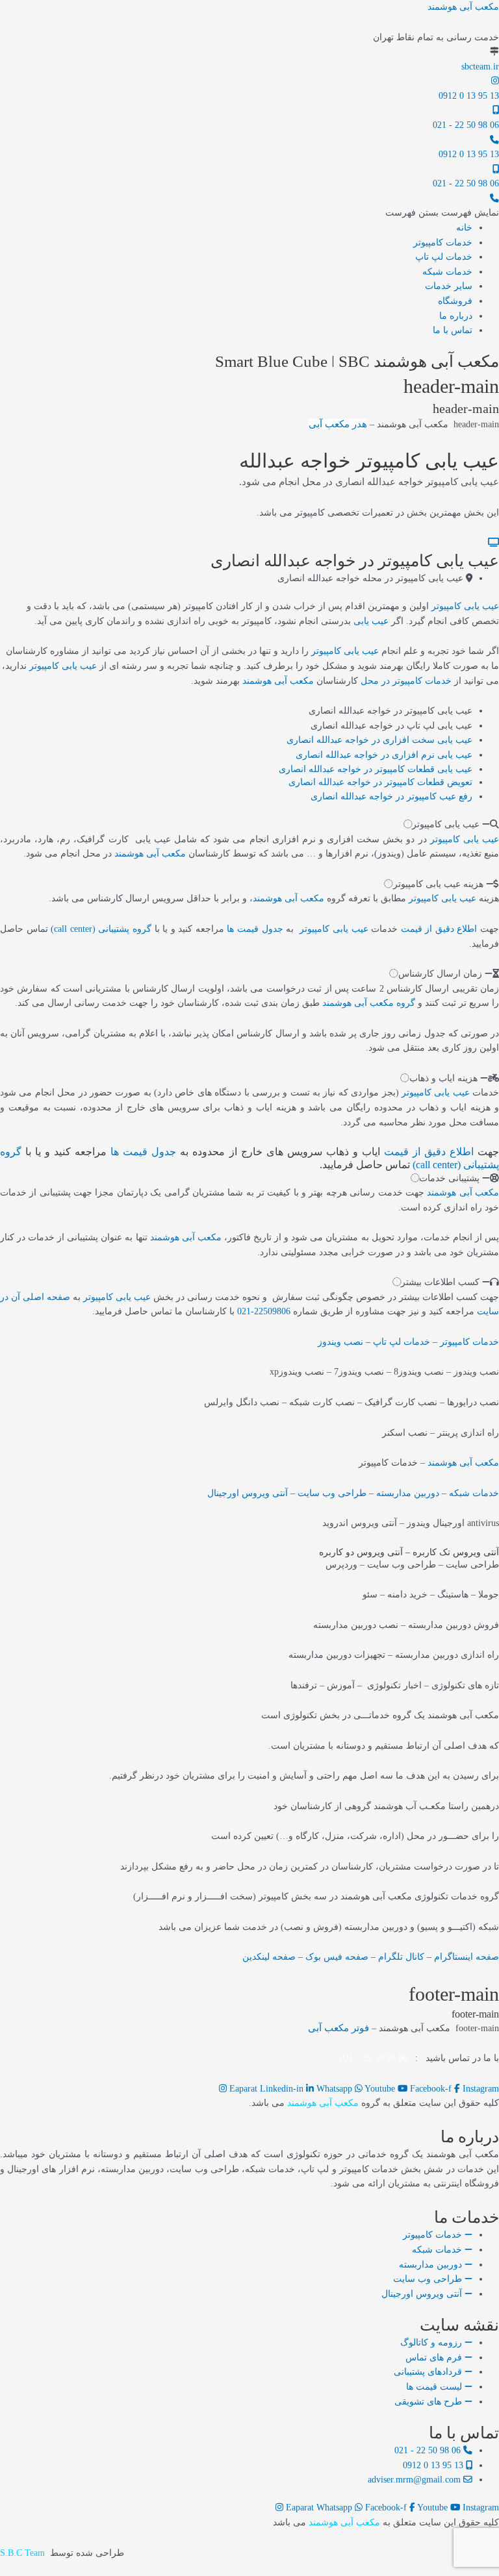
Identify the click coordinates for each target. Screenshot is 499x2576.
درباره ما (456, 316)
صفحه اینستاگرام (467, 1957)
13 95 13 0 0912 (469, 96)
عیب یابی (371, 621)
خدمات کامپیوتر (443, 243)
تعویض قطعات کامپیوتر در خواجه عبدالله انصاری (380, 782)
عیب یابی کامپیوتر (465, 606)
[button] (442, 213)
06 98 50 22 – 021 (374, 2058)
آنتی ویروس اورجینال (248, 1493)
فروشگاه (455, 301)
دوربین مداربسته (408, 1493)
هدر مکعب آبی (338, 424)
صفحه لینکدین (269, 1957)
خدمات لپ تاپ (444, 257)
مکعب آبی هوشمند (463, 7)
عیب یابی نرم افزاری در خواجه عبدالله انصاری (384, 755)
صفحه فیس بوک (337, 1957)
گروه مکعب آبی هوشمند (369, 1003)
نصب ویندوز (340, 1342)
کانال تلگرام (401, 1957)
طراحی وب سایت (332, 1493)
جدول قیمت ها (255, 929)
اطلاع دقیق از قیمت (439, 929)
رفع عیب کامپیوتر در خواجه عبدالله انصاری (391, 796)
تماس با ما (453, 330)
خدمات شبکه (447, 272)
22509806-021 (264, 1311)
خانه (464, 228)
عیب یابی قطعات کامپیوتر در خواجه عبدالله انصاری (376, 769)
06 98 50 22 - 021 (466, 125)
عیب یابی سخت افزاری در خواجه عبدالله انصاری (379, 740)
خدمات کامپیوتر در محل (406, 681)
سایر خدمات (449, 286)
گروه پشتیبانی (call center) (101, 929)
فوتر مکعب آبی (339, 2028)
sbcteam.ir (480, 67)
